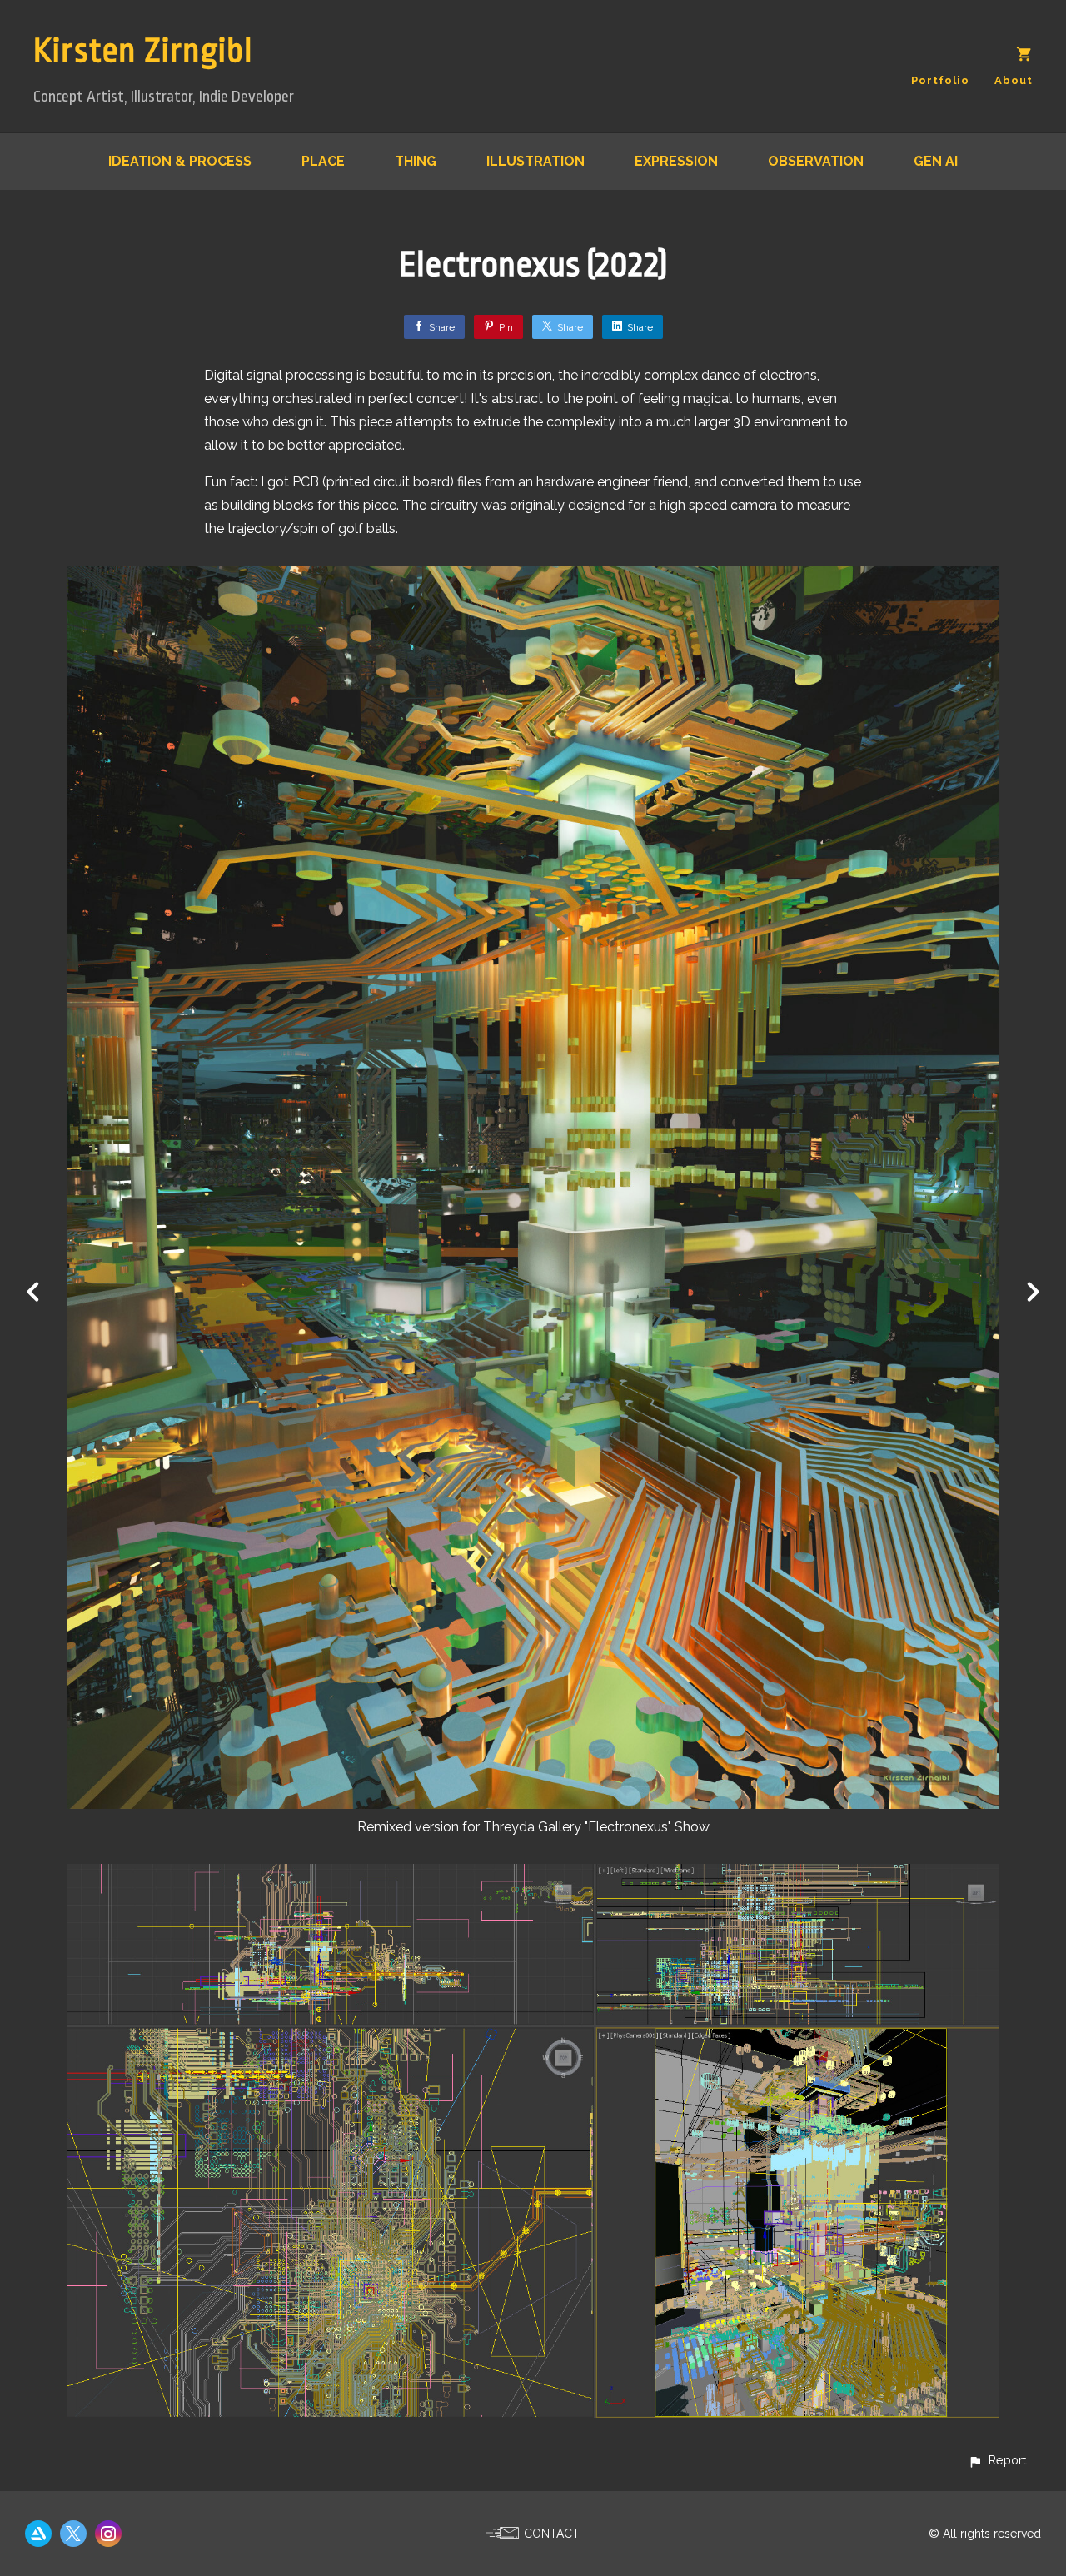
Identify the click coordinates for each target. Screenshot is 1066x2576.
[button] (997, 2460)
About (1014, 80)
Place (323, 161)
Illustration (535, 161)
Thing (416, 161)
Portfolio (940, 80)
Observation (816, 161)
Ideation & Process (180, 161)
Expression (676, 161)
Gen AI (936, 161)
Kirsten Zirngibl (143, 51)
